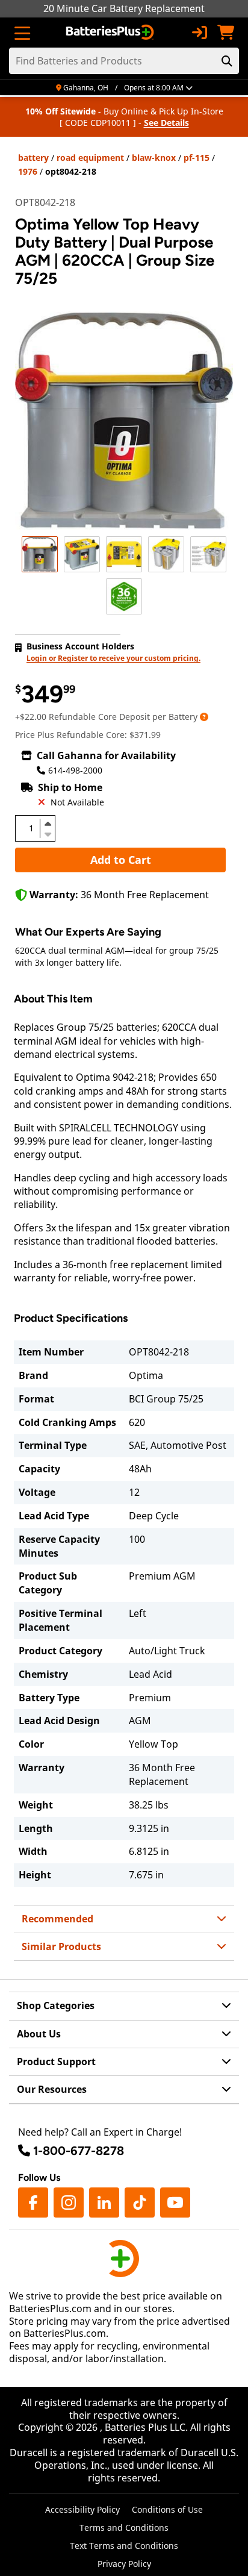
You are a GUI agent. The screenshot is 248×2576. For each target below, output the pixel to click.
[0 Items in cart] (226, 33)
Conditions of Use (167, 2509)
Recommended (57, 1919)
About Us (39, 2034)
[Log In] (199, 33)
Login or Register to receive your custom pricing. (113, 658)
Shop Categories (56, 2005)
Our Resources (52, 2089)
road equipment (90, 158)
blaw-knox (154, 158)
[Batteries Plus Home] (111, 33)
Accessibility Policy (82, 2509)
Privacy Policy (124, 2564)
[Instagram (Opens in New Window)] (69, 2202)
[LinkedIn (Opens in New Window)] (104, 2202)
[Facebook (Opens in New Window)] (33, 2202)
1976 (28, 171)
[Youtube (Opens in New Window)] (175, 2202)
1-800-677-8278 (79, 2151)
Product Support (56, 2062)
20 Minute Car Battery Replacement (124, 8)
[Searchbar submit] (227, 61)
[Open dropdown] (204, 717)
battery (33, 158)
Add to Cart (121, 860)
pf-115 (197, 158)
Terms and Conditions (124, 2528)
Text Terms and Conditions (124, 2546)
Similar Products (61, 1946)
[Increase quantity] (48, 824)
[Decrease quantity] (48, 833)
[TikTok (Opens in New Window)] (140, 2202)
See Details (166, 123)
